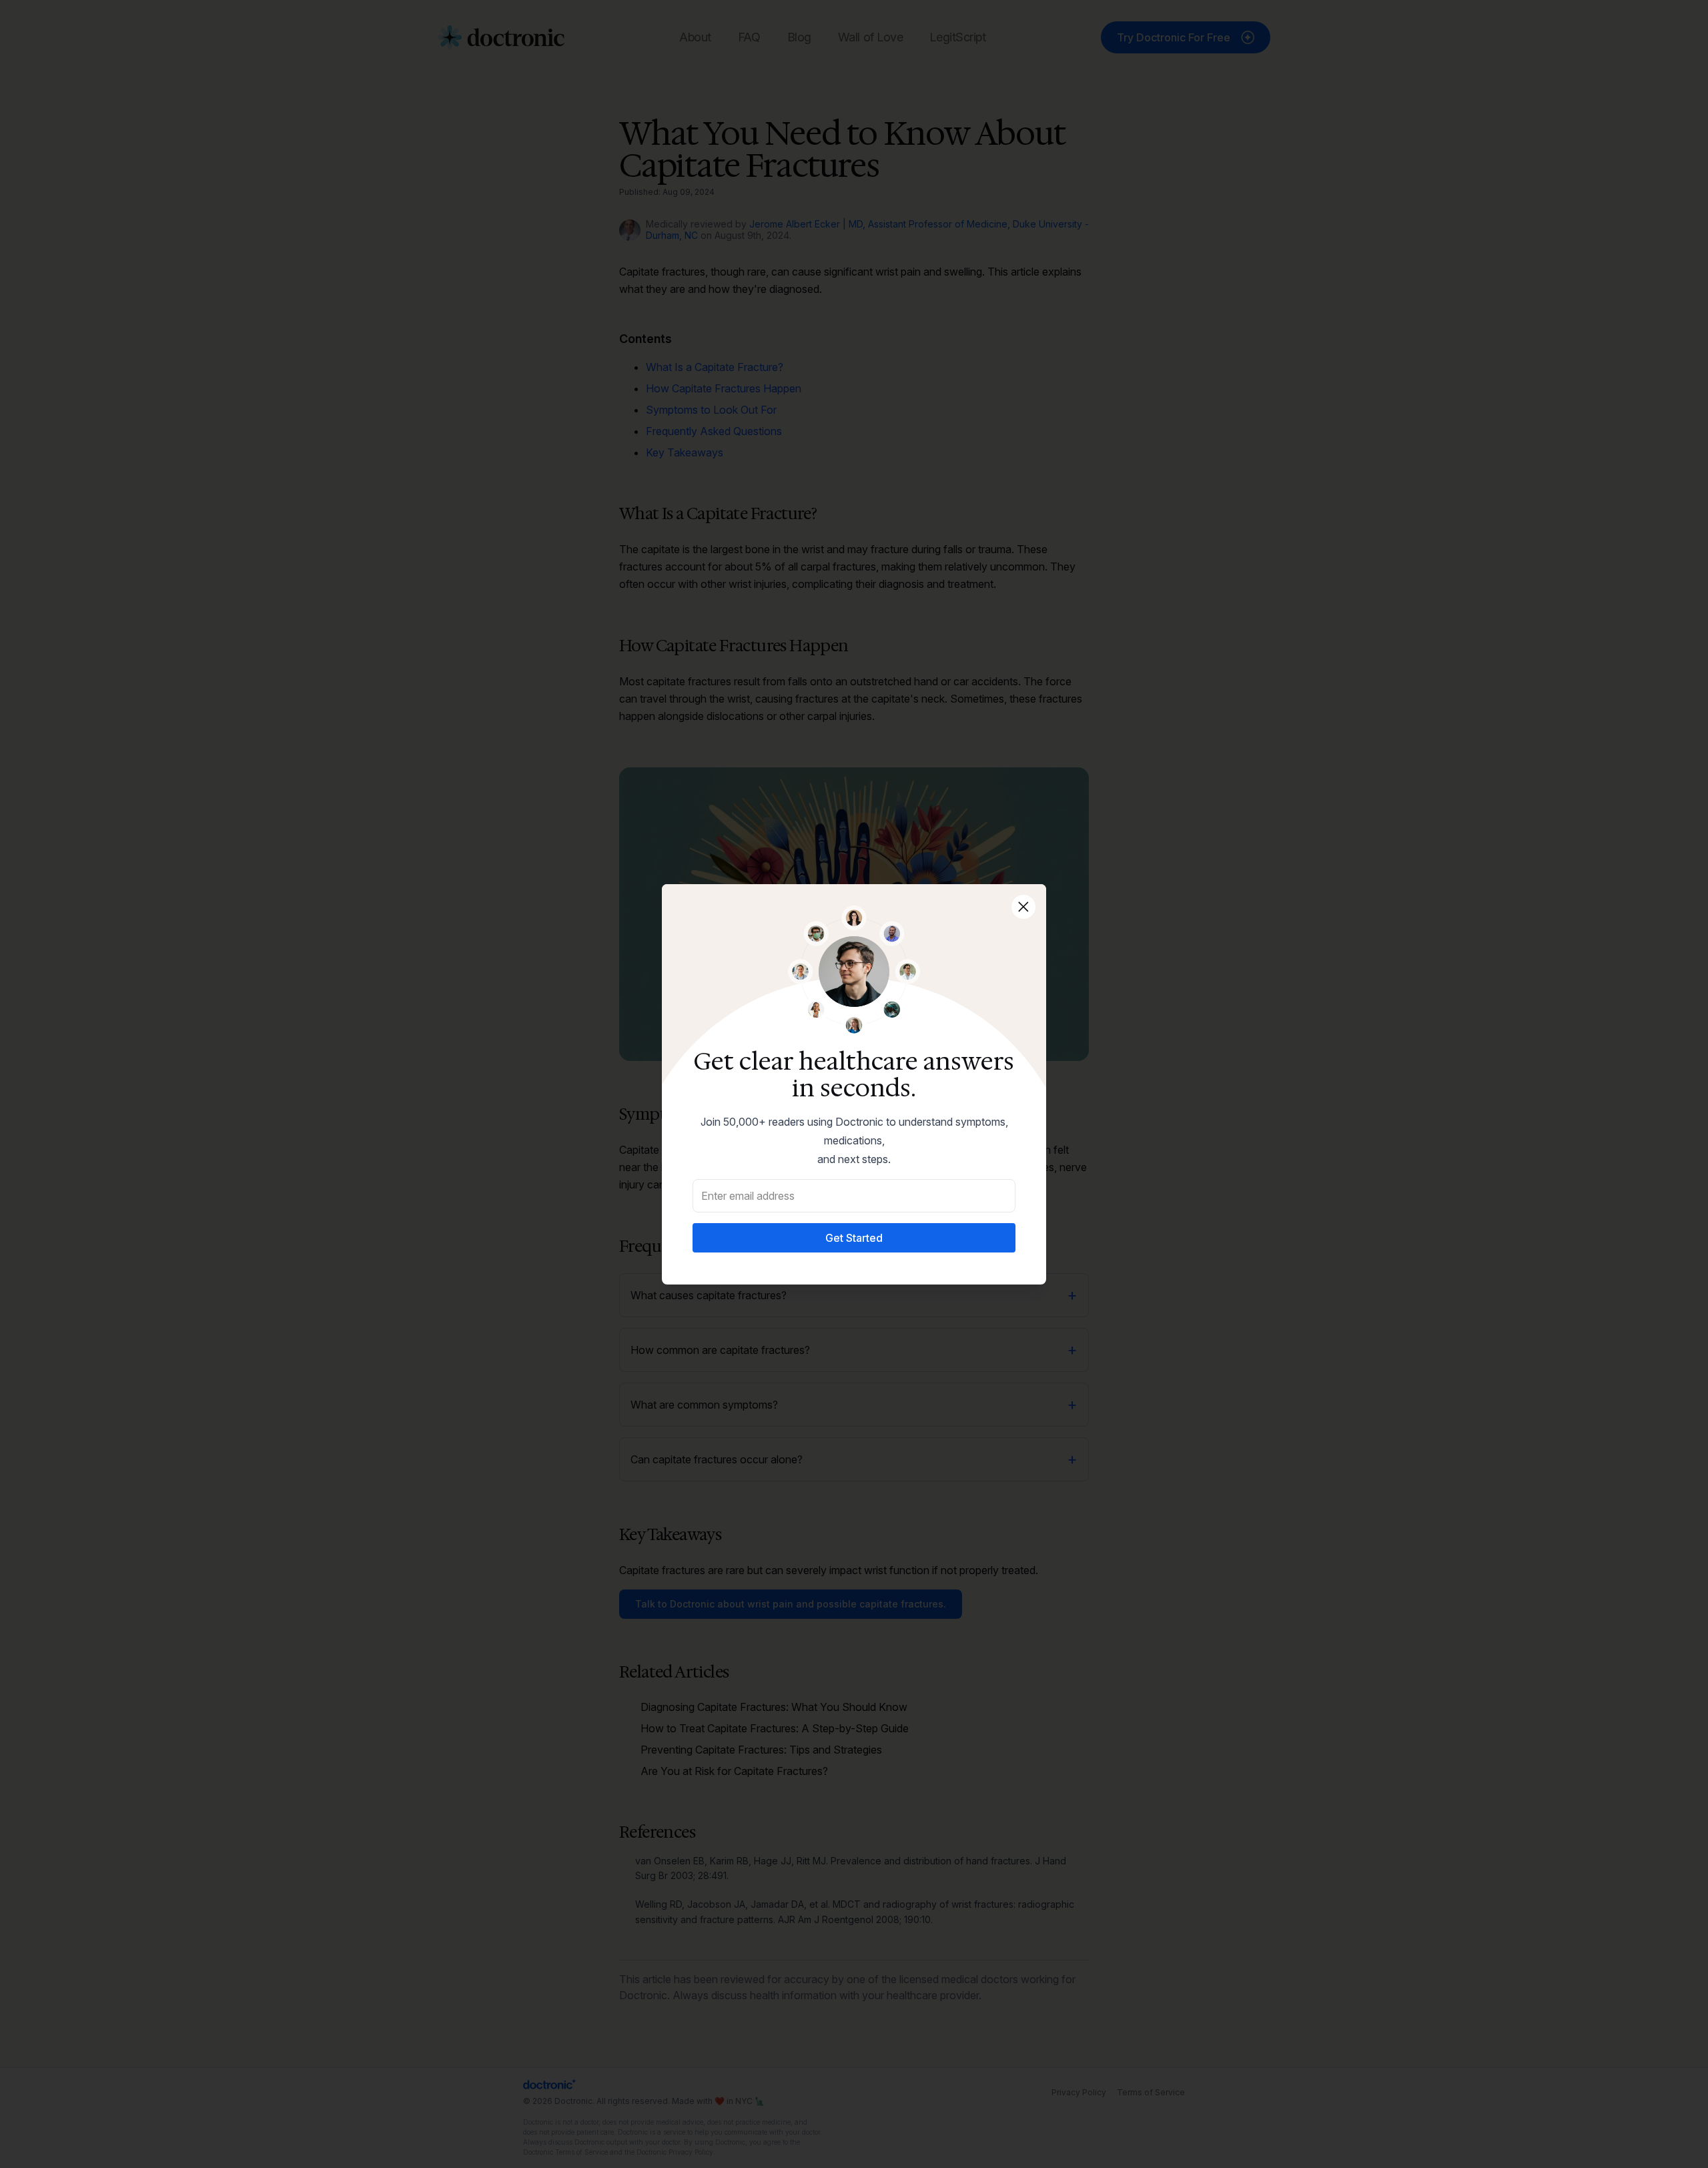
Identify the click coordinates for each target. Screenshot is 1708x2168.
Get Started (854, 1238)
